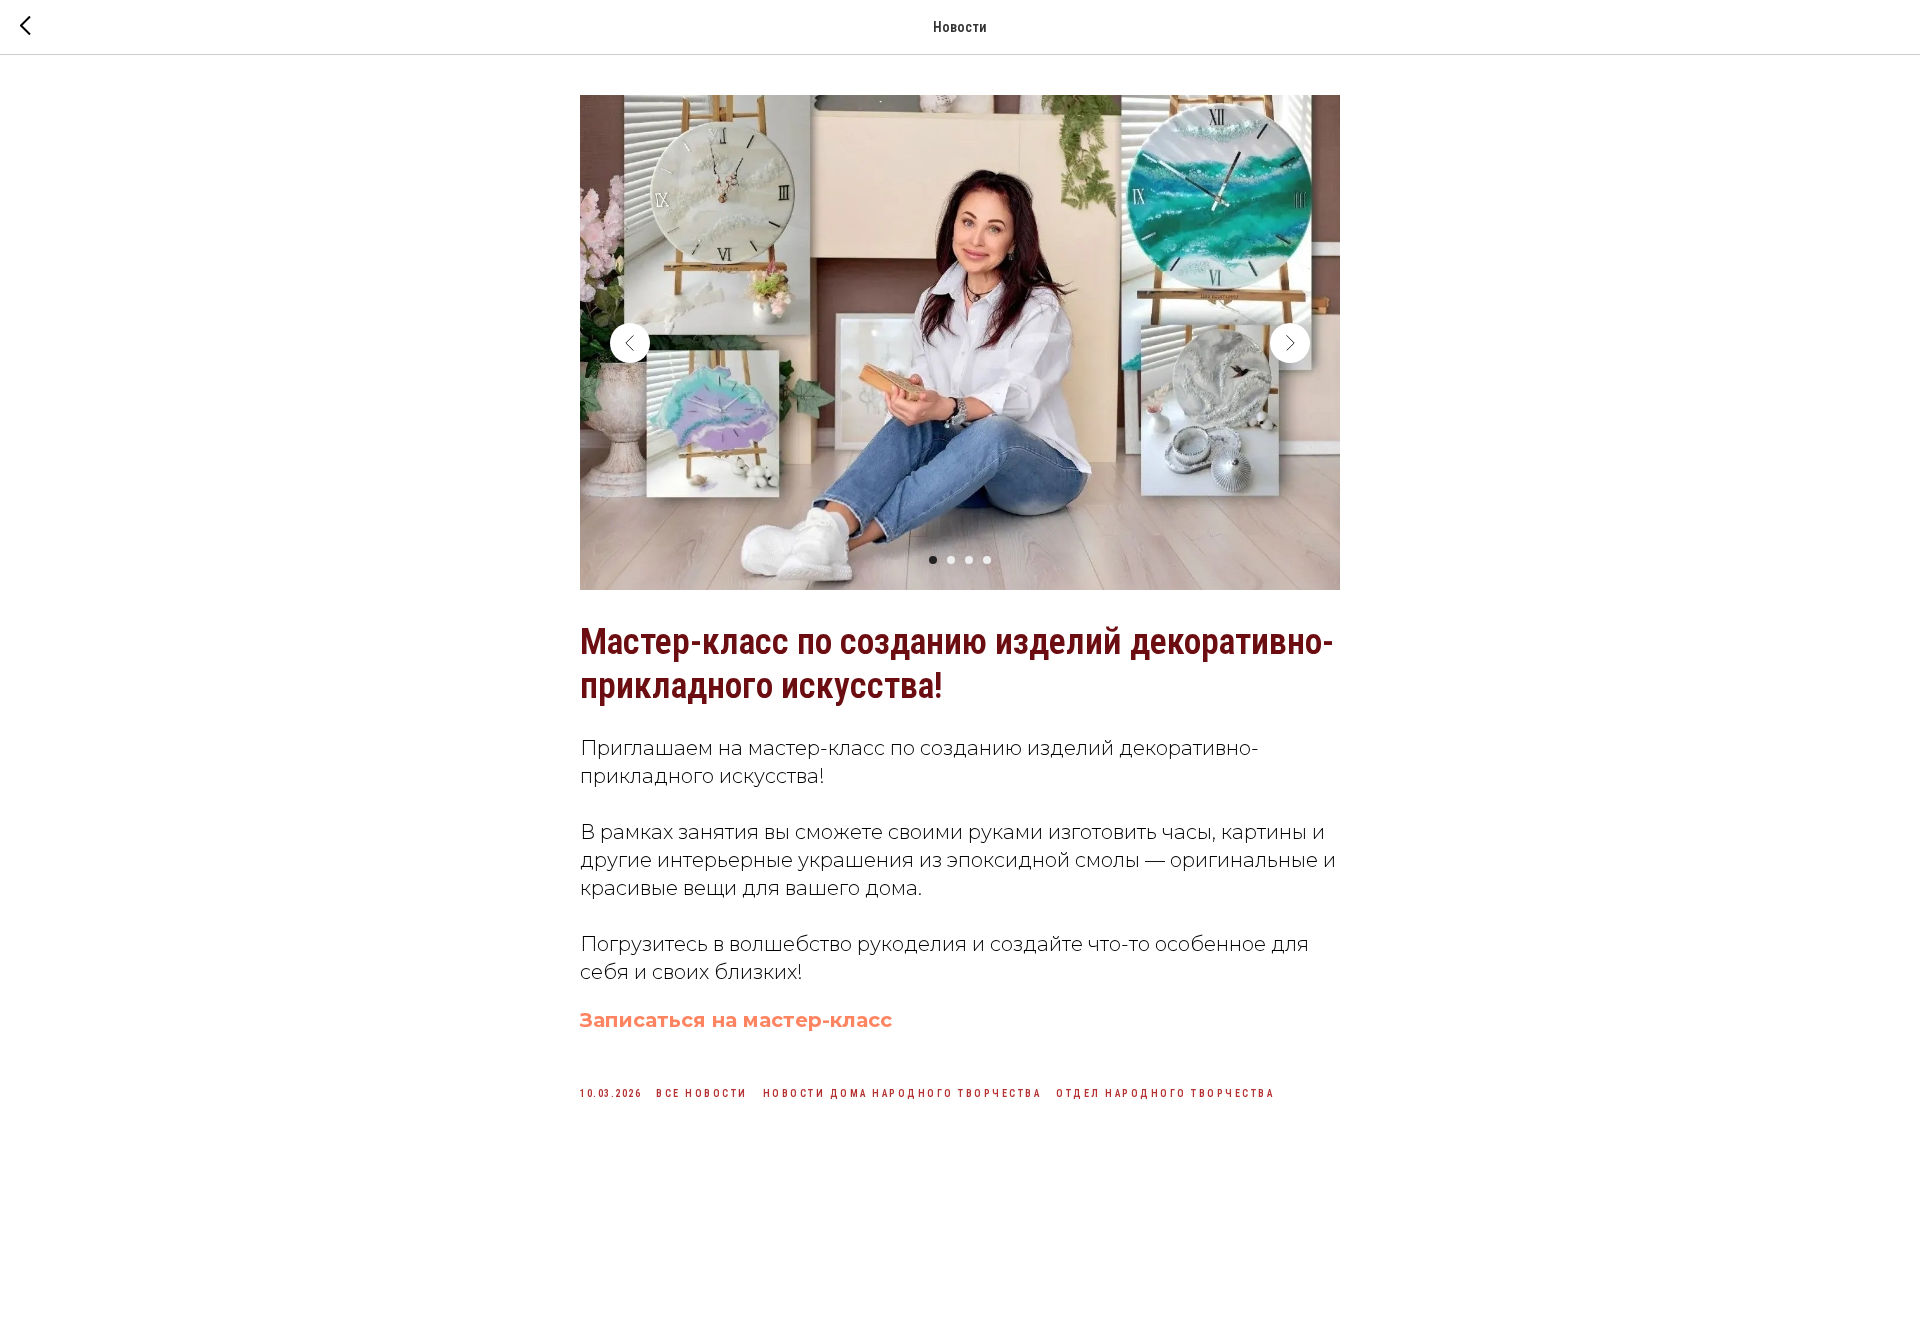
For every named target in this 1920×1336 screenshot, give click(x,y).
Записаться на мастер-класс (736, 1020)
